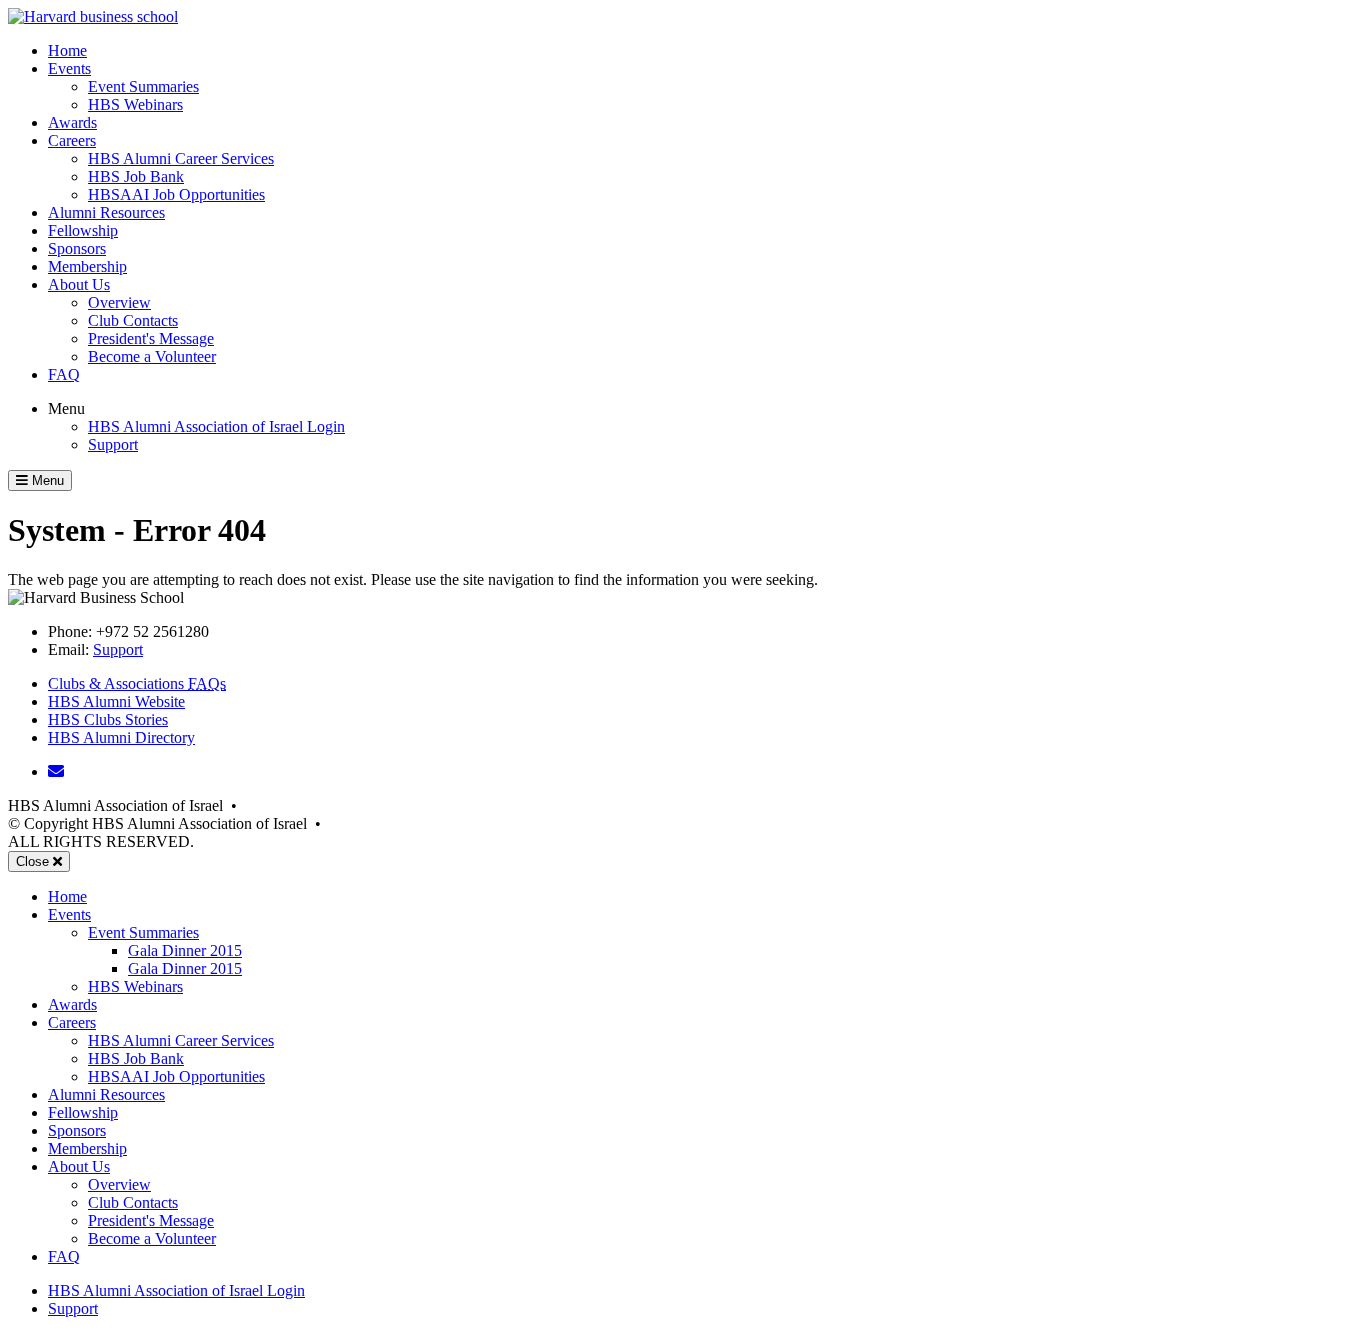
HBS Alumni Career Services (181, 158)
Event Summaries (143, 86)
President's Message (151, 338)
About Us (79, 284)
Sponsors (77, 248)
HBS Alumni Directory (121, 737)
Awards (72, 122)
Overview (119, 302)
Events (69, 68)
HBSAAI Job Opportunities (176, 194)
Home (67, 50)
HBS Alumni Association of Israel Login (216, 426)
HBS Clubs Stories (108, 719)
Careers (72, 140)
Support (113, 444)
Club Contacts (133, 320)
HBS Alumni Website (116, 701)
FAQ (64, 374)
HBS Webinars (135, 104)
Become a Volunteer (152, 356)
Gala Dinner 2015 (185, 950)
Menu (66, 408)
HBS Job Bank (136, 176)
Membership (87, 266)
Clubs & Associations (137, 683)
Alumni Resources (106, 212)
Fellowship (83, 230)
